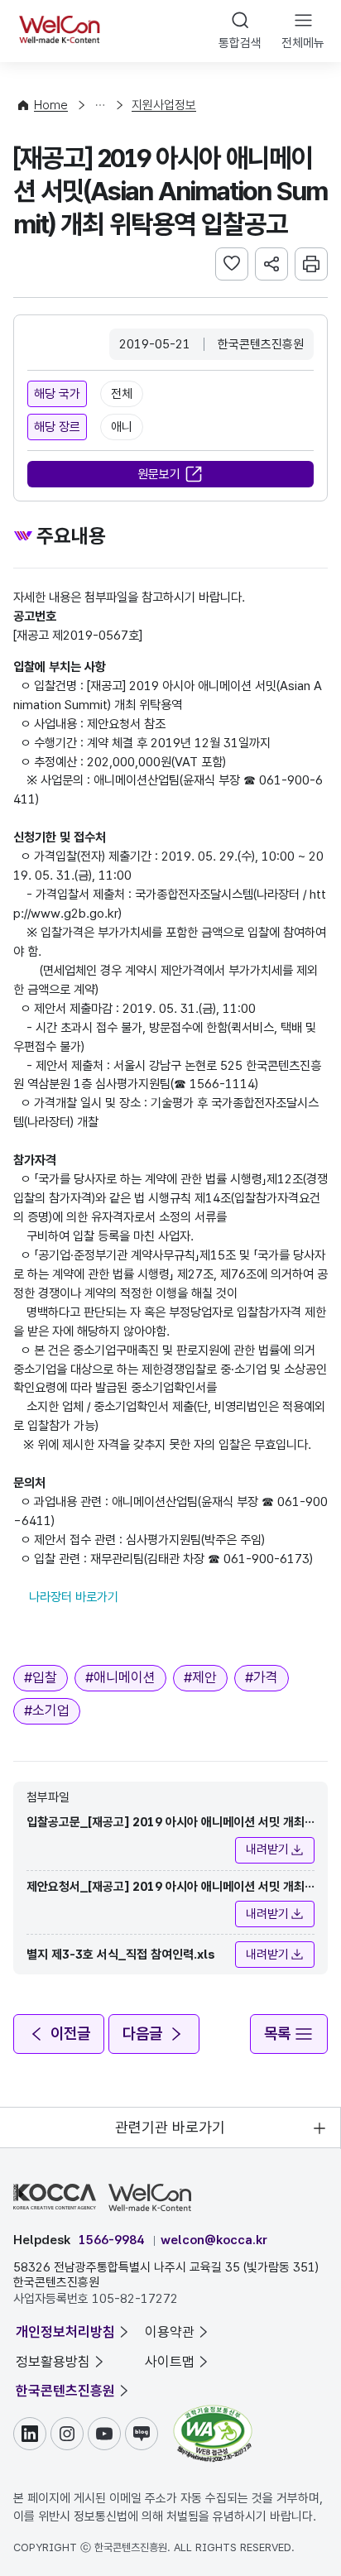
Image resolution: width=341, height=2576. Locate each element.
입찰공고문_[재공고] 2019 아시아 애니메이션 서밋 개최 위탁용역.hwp (166, 1823)
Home (51, 105)
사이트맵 (170, 2362)
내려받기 (267, 1849)
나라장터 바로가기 (74, 1597)
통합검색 (240, 43)
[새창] (213, 2413)
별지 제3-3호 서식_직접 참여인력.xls (121, 1955)
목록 (277, 2034)
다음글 (142, 2034)
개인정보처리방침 (65, 2332)
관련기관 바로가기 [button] (170, 2127)
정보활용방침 (53, 2362)
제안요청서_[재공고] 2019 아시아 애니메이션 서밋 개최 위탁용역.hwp (166, 1888)
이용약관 (170, 2332)
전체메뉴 (303, 43)
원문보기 (159, 474)
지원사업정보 (164, 105)
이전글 (70, 2034)
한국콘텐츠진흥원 (65, 2391)
